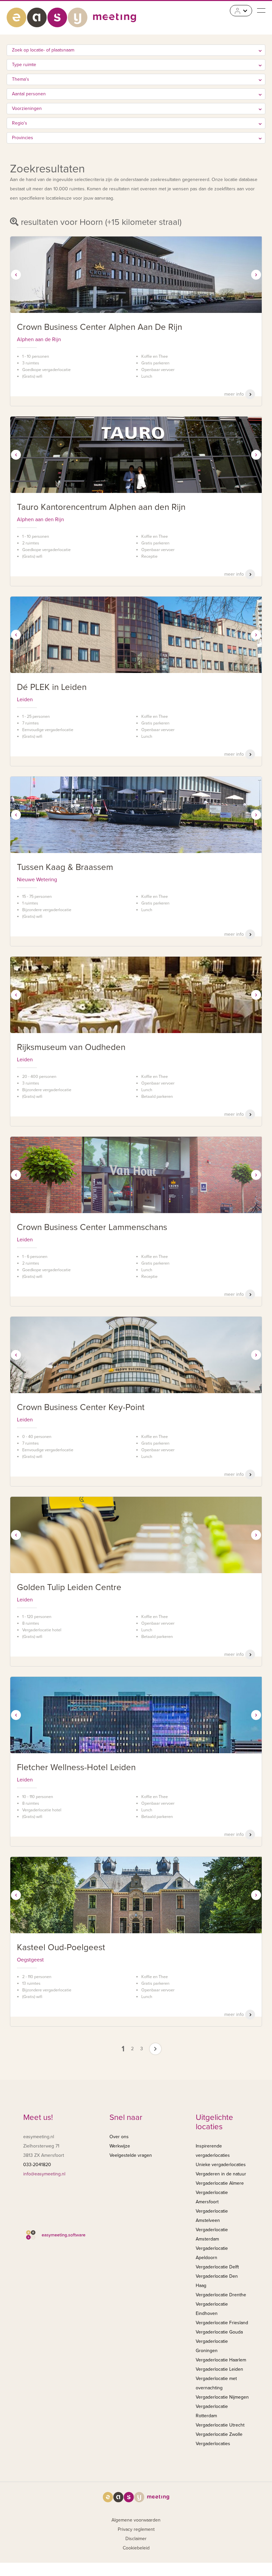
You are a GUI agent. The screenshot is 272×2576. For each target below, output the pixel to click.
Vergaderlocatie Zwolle (219, 2434)
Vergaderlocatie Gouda (219, 2332)
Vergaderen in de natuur (221, 2174)
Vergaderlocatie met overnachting (216, 2383)
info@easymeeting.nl (44, 2174)
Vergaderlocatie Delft (217, 2267)
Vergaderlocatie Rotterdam (212, 2411)
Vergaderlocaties (213, 2444)
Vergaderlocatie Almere (220, 2183)
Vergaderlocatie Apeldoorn (212, 2253)
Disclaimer (136, 2539)
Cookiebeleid (136, 2548)
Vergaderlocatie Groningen (212, 2346)
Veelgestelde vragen (131, 2155)
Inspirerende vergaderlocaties (213, 2151)
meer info (235, 394)
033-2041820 (37, 2165)
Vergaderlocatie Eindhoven (212, 2309)
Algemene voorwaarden (136, 2520)
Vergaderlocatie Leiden (219, 2369)
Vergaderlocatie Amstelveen (212, 2216)
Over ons (119, 2137)
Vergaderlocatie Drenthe (221, 2295)
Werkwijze (120, 2146)
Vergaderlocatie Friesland (222, 2323)
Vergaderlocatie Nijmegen (222, 2397)
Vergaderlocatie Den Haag (217, 2281)
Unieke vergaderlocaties (221, 2165)
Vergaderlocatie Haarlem (221, 2360)
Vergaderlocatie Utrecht (220, 2425)
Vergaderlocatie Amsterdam (212, 2234)
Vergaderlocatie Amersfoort (212, 2197)
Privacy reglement (136, 2529)
